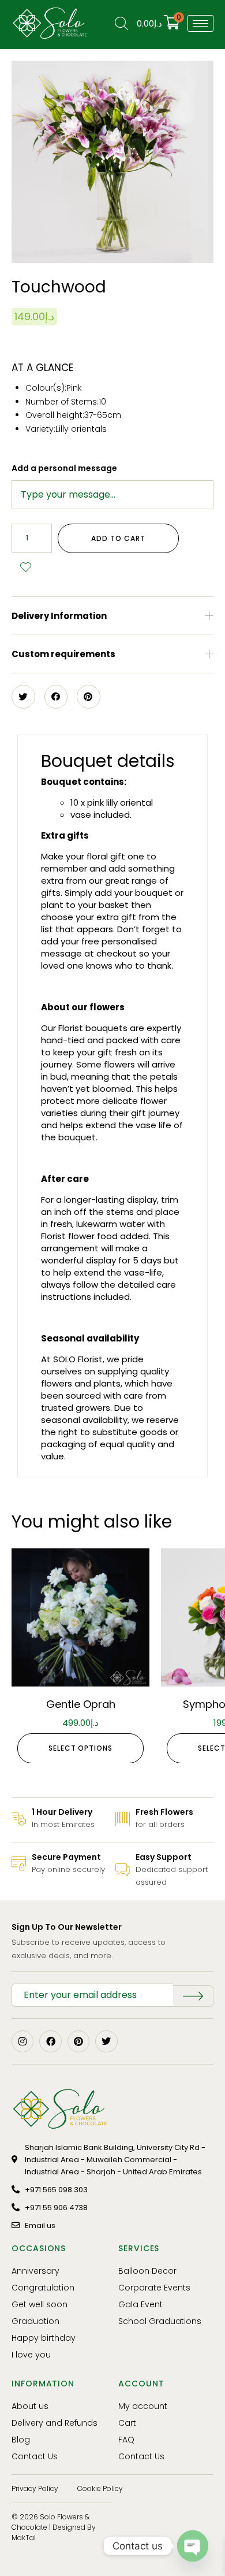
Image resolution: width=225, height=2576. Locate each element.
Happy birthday (44, 2338)
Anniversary (35, 2271)
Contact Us (35, 2456)
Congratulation (43, 2288)
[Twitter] (106, 2041)
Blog (21, 2440)
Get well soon (40, 2304)
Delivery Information (59, 616)
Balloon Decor (147, 2271)
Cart (127, 2423)
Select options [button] (80, 1748)
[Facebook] (50, 2041)
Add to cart (118, 538)
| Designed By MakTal (54, 2532)
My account (143, 2406)
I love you (31, 2355)
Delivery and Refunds (55, 2423)
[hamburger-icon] (200, 23)
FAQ (126, 2440)
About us (30, 2406)
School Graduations (160, 2321)
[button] (112, 616)
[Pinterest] (78, 2041)
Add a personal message (64, 468)
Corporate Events (154, 2288)
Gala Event (140, 2304)
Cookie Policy (100, 2488)
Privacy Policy (35, 2488)
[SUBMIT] (193, 1996)
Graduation (35, 2321)
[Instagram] (22, 2041)
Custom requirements (63, 654)
